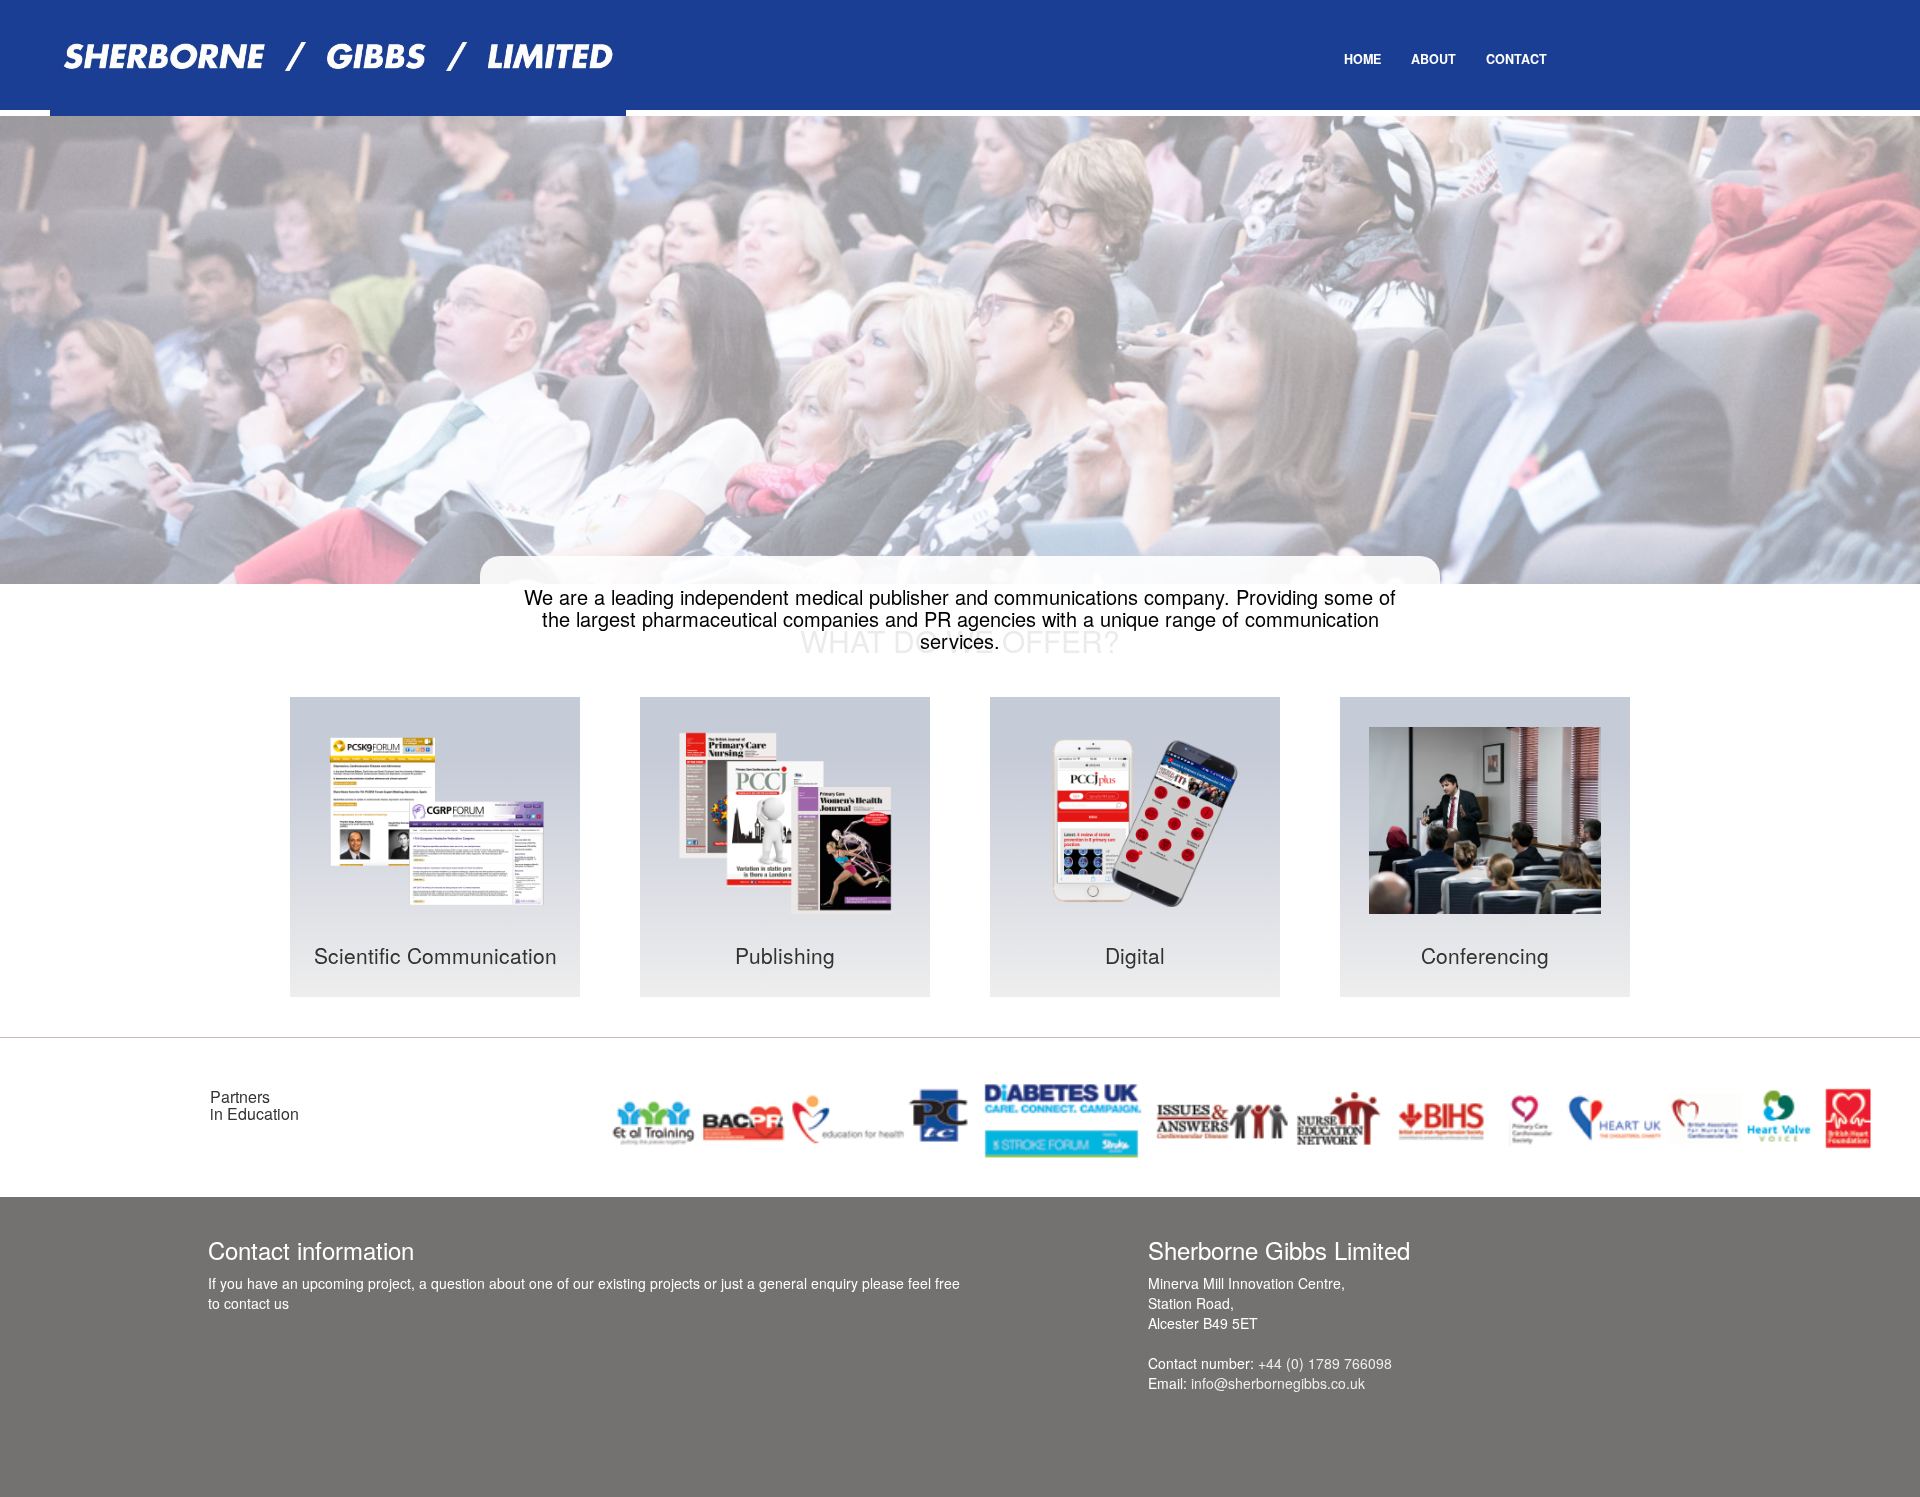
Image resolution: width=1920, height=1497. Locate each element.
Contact (1516, 59)
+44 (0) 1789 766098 (1325, 1363)
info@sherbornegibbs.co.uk (1278, 1383)
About (1433, 59)
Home (1362, 59)
